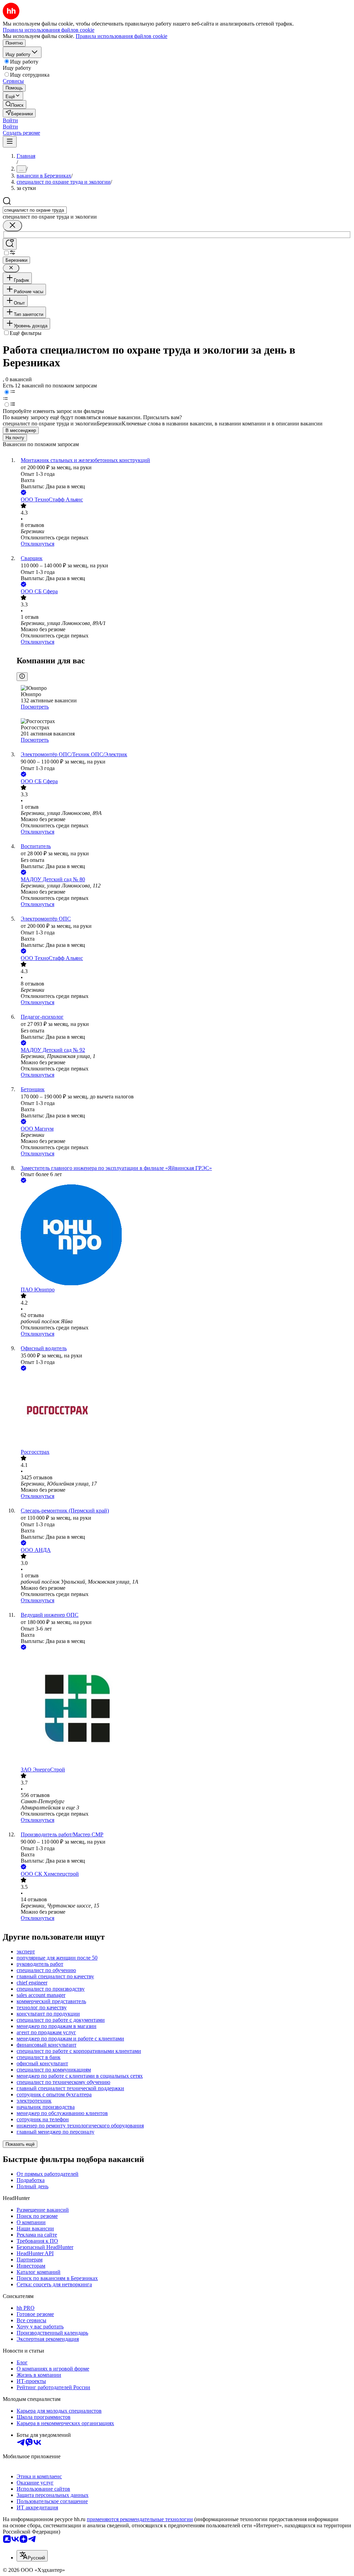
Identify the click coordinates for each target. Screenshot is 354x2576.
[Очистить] (12, 226)
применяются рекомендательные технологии (140, 2519)
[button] (10, 120)
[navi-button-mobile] (10, 142)
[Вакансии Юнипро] (184, 1236)
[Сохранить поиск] (10, 244)
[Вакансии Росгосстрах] (184, 1411)
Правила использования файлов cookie (122, 36)
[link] (15, 104)
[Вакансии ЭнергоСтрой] (184, 1709)
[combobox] (35, 210)
